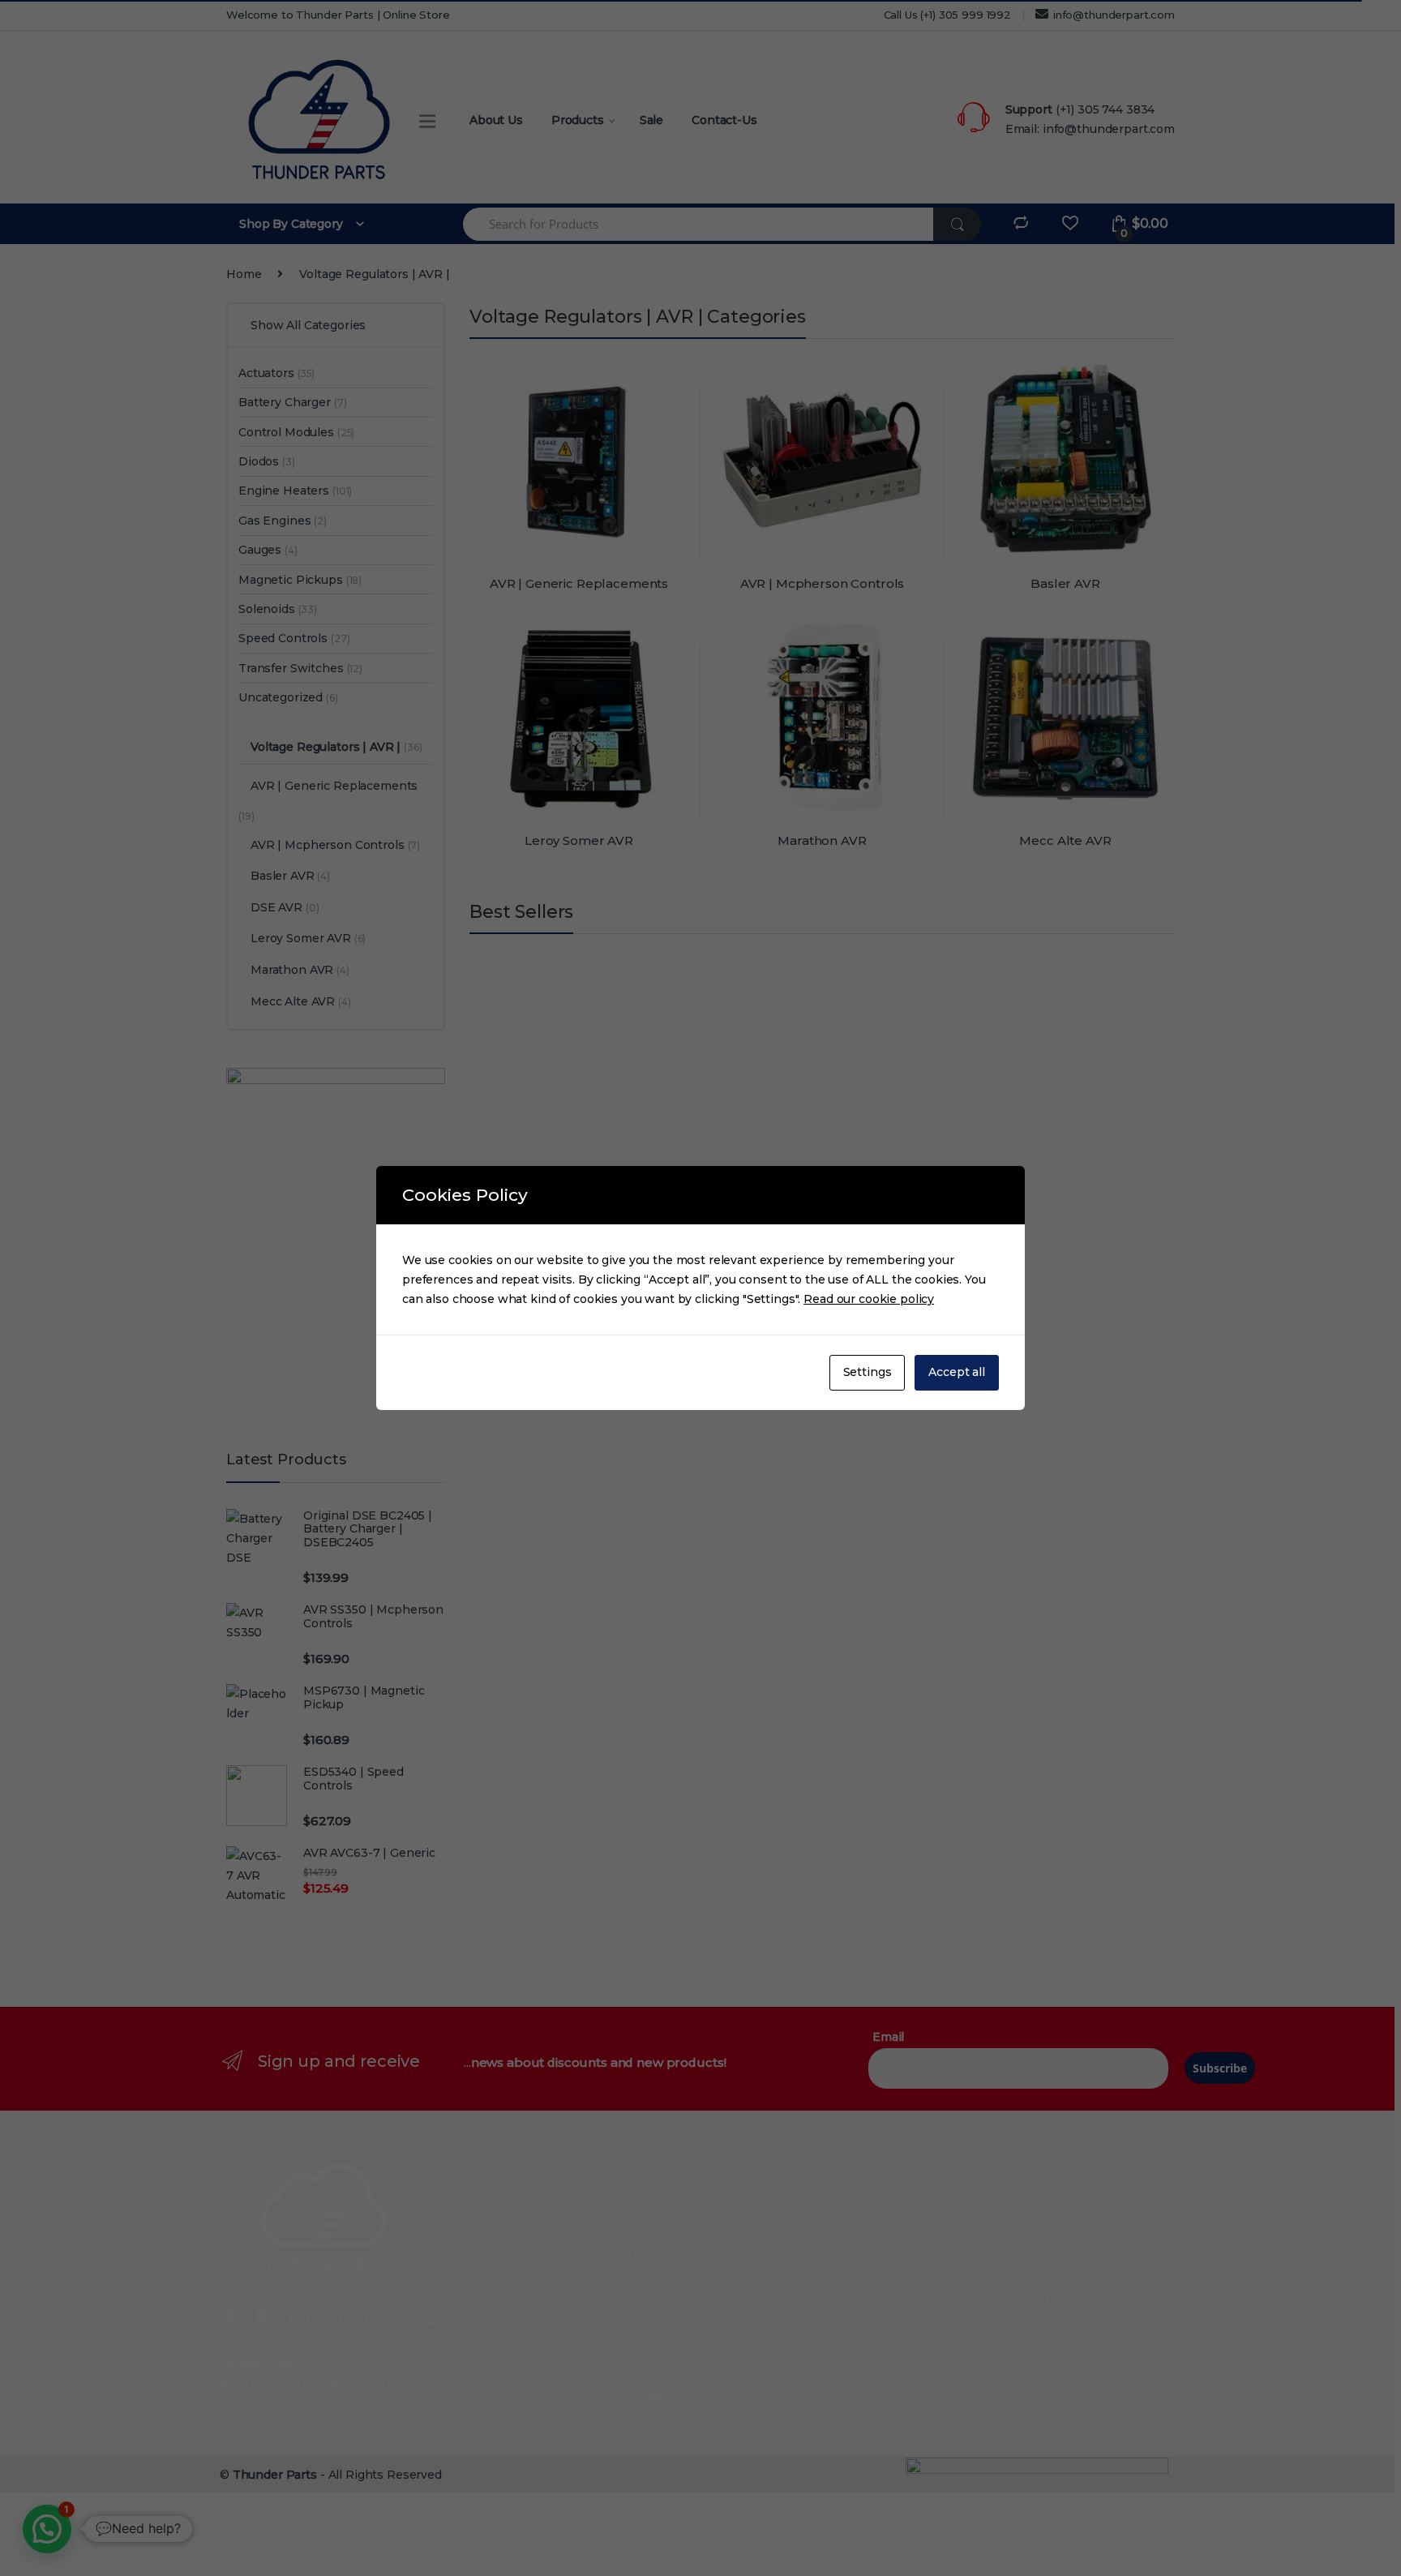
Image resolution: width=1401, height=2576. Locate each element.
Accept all (957, 1372)
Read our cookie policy (869, 1299)
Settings (868, 1372)
